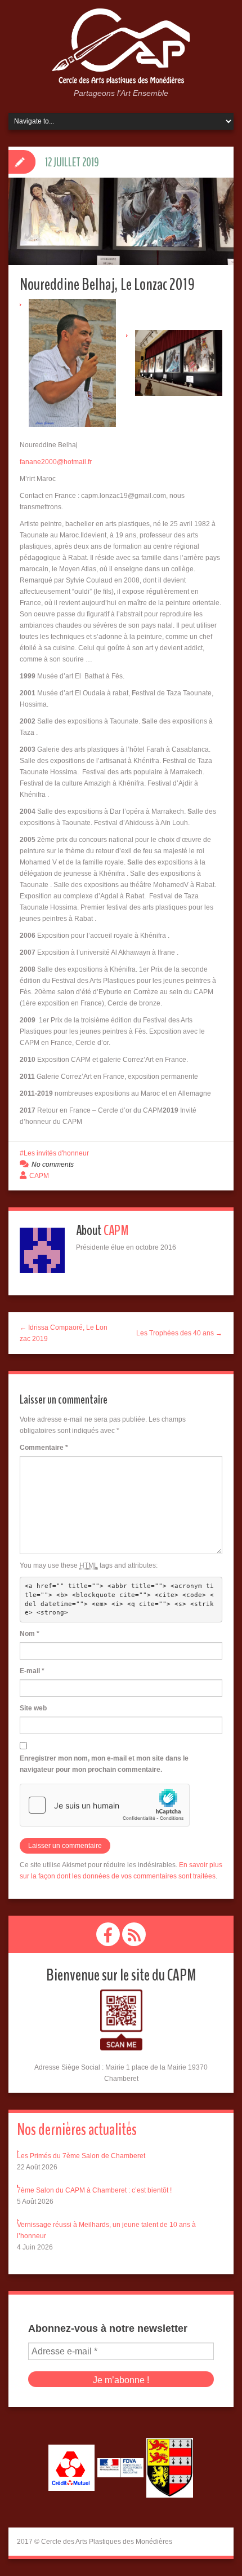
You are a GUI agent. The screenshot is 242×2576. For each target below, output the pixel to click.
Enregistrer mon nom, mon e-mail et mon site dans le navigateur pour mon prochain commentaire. (104, 1764)
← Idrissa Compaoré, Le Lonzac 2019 (64, 1333)
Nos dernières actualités (77, 2130)
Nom (30, 1634)
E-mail (32, 1671)
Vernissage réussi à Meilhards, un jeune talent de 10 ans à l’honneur (106, 2230)
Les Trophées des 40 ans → (179, 1333)
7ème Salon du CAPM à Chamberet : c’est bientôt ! (94, 2190)
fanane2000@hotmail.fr (56, 462)
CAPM (39, 1176)
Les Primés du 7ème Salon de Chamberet (81, 2156)
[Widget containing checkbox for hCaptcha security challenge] (105, 1805)
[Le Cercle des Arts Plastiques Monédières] (121, 47)
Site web (33, 1708)
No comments (53, 1165)
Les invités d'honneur (56, 1153)
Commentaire (44, 1448)
